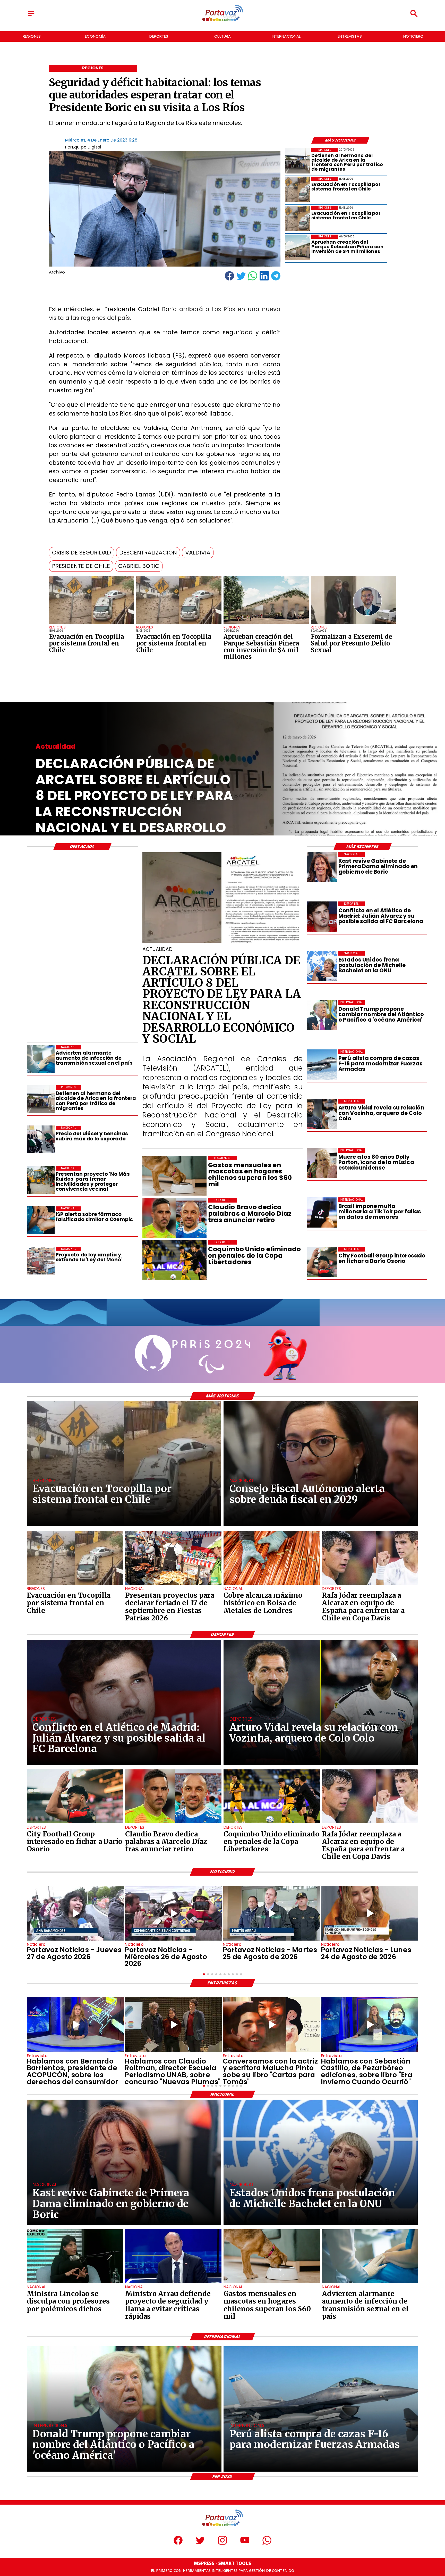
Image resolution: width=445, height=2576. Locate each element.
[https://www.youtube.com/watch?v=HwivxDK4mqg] (173, 1913)
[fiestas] (173, 1585)
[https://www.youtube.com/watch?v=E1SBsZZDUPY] (272, 2024)
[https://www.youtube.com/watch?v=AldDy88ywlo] (370, 2024)
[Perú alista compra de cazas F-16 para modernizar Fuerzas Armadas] (322, 1064)
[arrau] (173, 2283)
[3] (222, 942)
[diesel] (41, 1140)
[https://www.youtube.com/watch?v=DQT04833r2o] (370, 1913)
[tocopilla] (92, 624)
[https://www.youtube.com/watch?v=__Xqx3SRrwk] (272, 1913)
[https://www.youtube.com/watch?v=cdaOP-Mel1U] (76, 1913)
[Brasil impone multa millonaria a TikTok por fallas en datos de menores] (322, 1212)
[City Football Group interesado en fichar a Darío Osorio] (322, 1262)
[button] (82, 553)
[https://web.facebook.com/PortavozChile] (178, 2543)
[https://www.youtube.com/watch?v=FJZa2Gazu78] (173, 2024)
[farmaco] (41, 1220)
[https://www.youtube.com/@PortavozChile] (245, 2543)
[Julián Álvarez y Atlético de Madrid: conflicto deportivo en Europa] (322, 916)
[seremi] (353, 624)
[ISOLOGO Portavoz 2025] (222, 21)
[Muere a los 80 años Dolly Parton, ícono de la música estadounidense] (322, 1163)
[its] (41, 1059)
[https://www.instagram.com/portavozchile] (222, 2543)
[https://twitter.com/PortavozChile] (200, 2543)
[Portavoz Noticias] (31, 16)
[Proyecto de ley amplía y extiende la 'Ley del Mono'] (41, 1261)
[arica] (298, 161)
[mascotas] (272, 2283)
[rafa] (370, 1585)
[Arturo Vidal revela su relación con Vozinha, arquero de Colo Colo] (322, 1114)
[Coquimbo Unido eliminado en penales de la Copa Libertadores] (272, 1823)
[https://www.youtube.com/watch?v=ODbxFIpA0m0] (76, 2024)
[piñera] (266, 624)
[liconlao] (75, 2283)
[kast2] (322, 867)
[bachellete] (322, 966)
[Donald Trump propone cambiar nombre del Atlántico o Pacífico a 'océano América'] (322, 1015)
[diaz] (173, 1823)
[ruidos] (41, 1180)
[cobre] (272, 1585)
